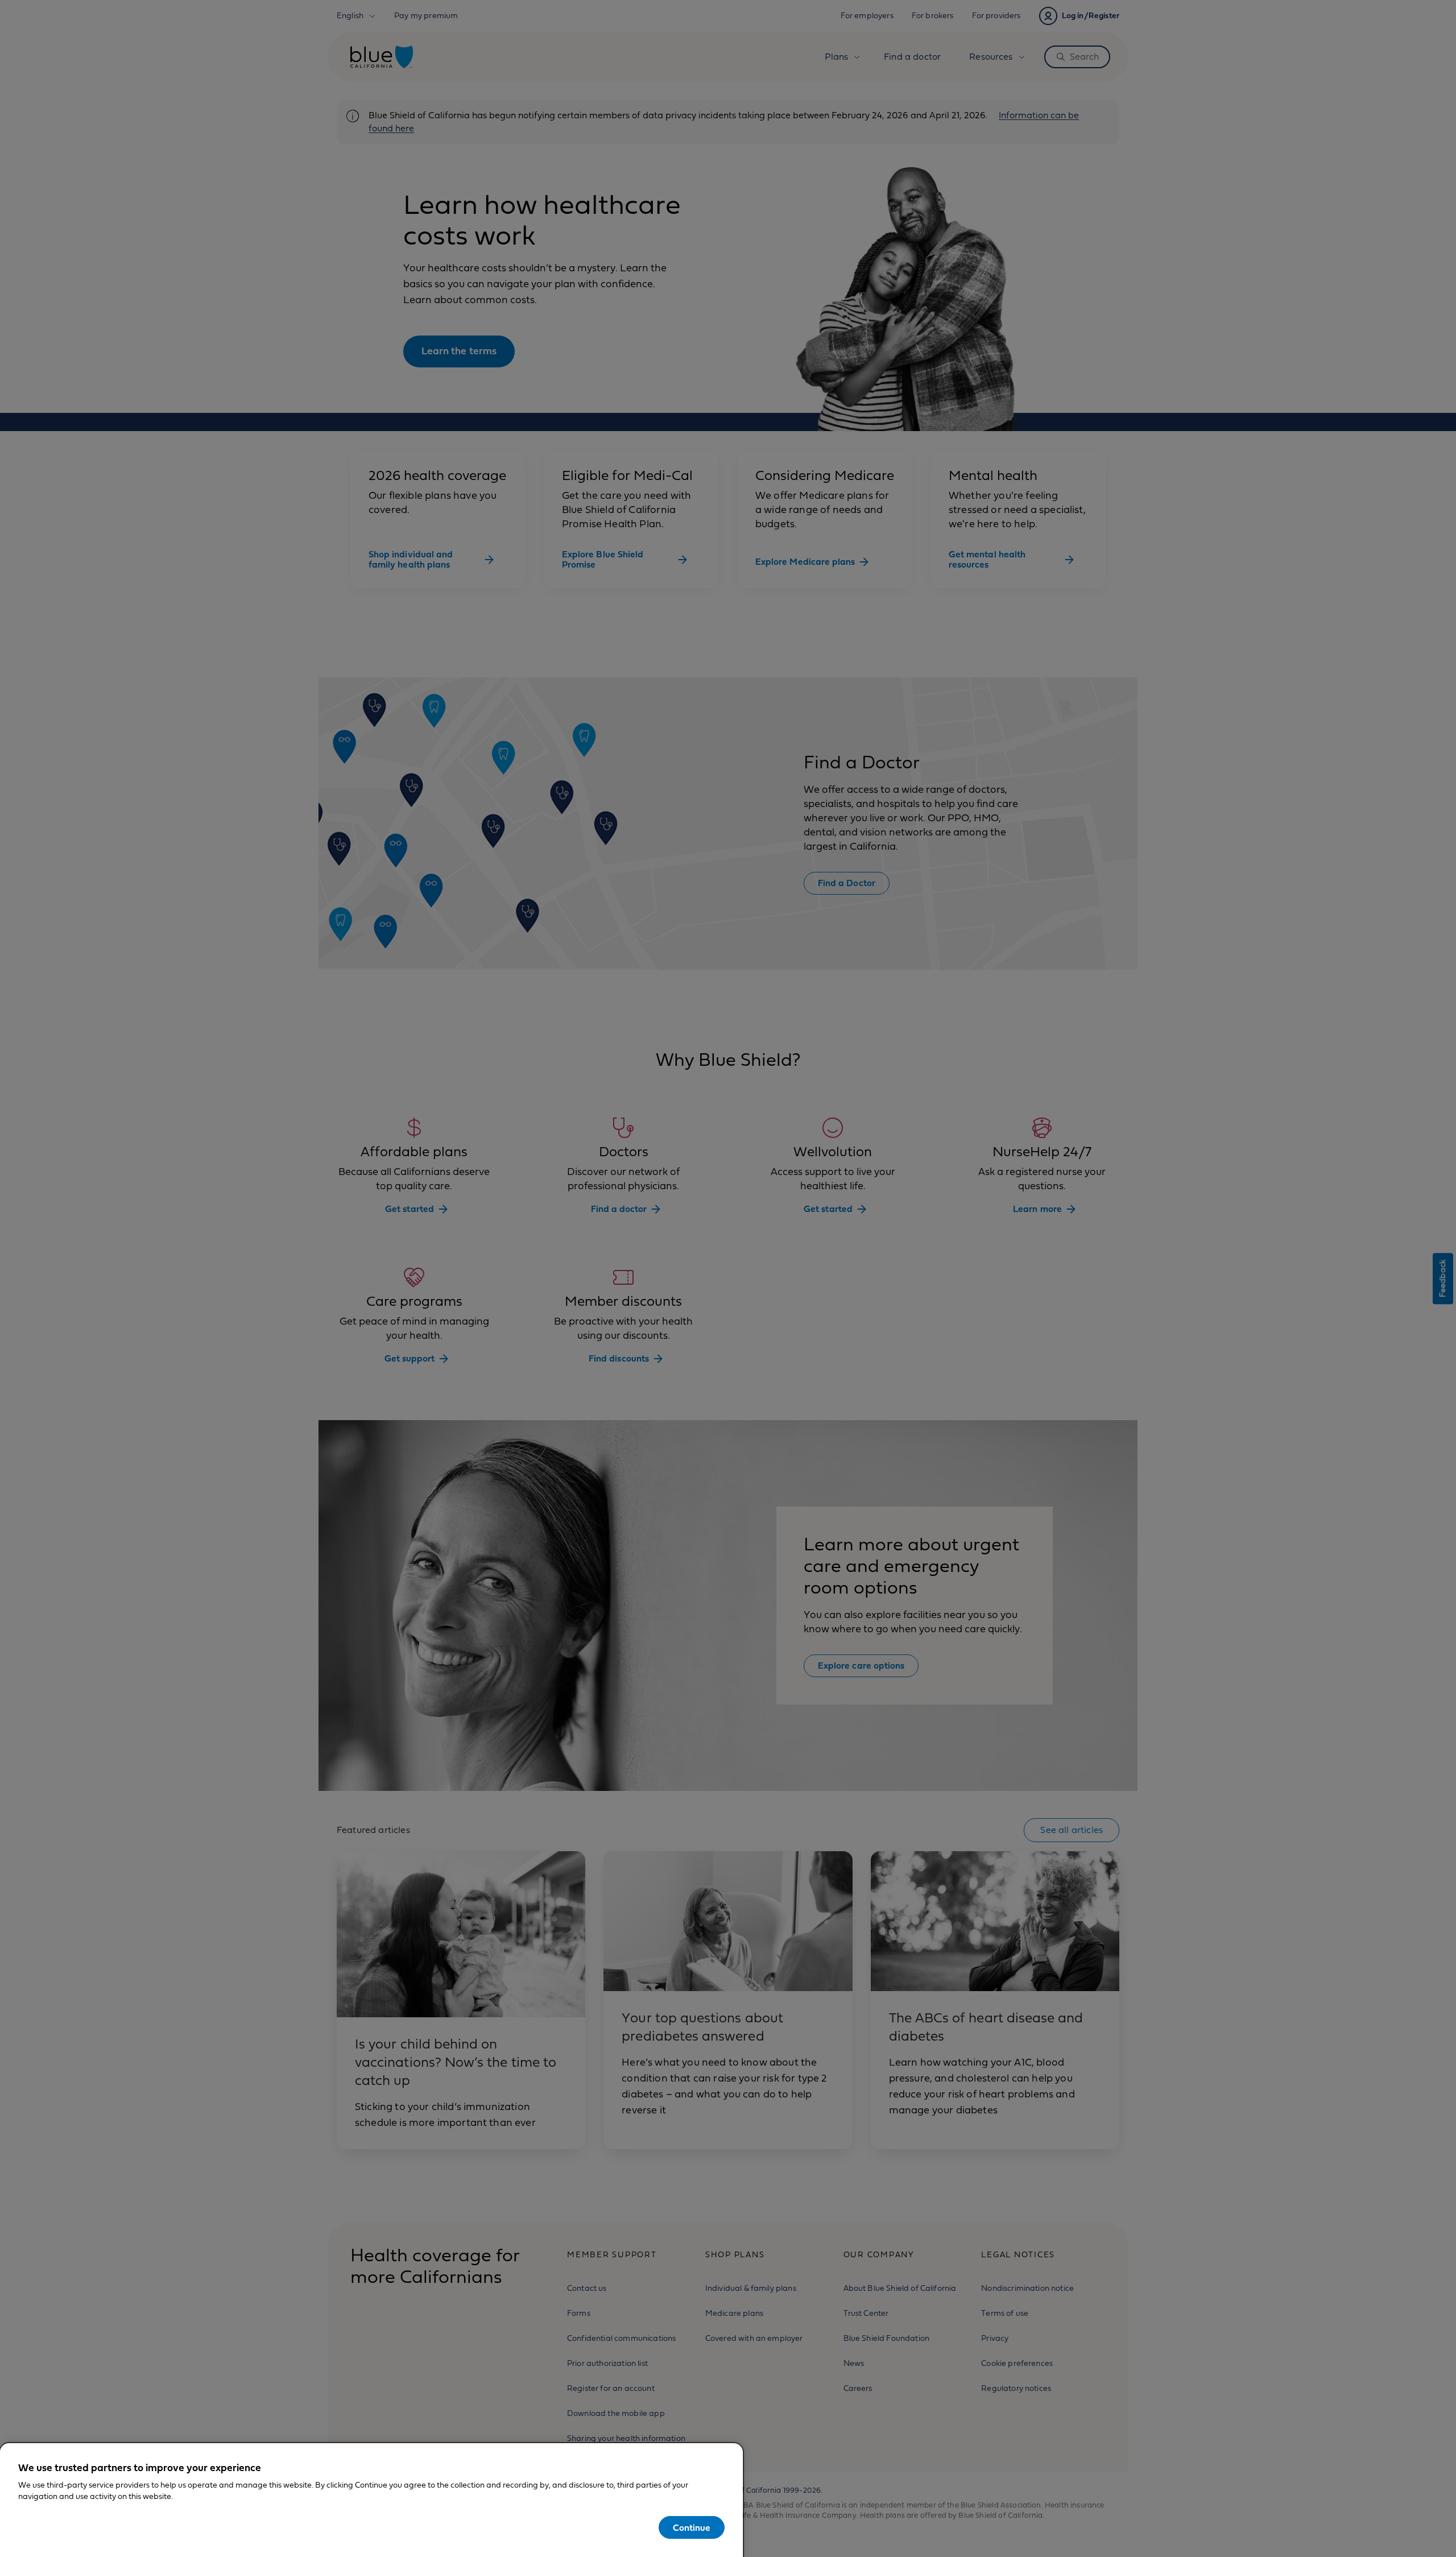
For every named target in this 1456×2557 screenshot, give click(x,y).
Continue (692, 2528)
